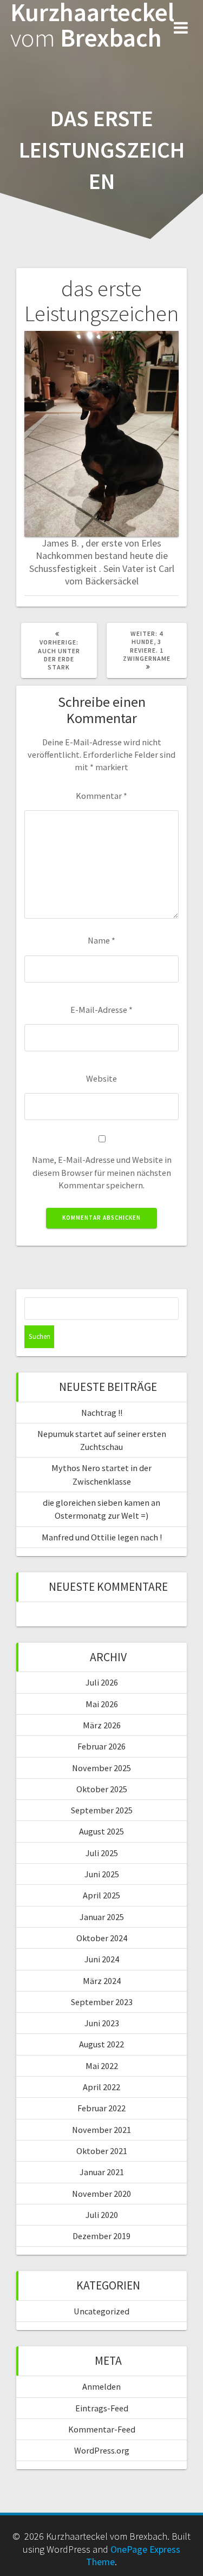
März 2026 (102, 1725)
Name (101, 940)
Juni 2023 (102, 2023)
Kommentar (101, 796)
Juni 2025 (102, 1874)
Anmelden (101, 2386)
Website (101, 1078)
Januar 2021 (102, 2172)
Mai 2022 (102, 2066)
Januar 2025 (102, 1917)
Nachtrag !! (102, 1413)
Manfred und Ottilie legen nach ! (102, 1537)
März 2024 (102, 1981)
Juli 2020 (102, 2215)
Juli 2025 (102, 1853)
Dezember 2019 (101, 2236)
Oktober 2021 (102, 2151)
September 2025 (102, 1810)
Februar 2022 (101, 2108)
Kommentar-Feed (102, 2429)
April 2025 (101, 1895)
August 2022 (101, 2044)
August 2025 (101, 1831)
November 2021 (101, 2130)
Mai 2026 (102, 1704)
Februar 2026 (101, 1746)
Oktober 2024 (102, 1938)
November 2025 (101, 1768)
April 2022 (101, 2087)
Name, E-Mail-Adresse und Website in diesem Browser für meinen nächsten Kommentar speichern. (102, 1172)
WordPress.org (102, 2450)
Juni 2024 (102, 1959)
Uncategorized (101, 2311)
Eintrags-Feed (102, 2408)
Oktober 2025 (102, 1789)
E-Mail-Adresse (101, 1010)
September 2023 (102, 2002)
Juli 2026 (102, 1682)
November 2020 (101, 2194)
